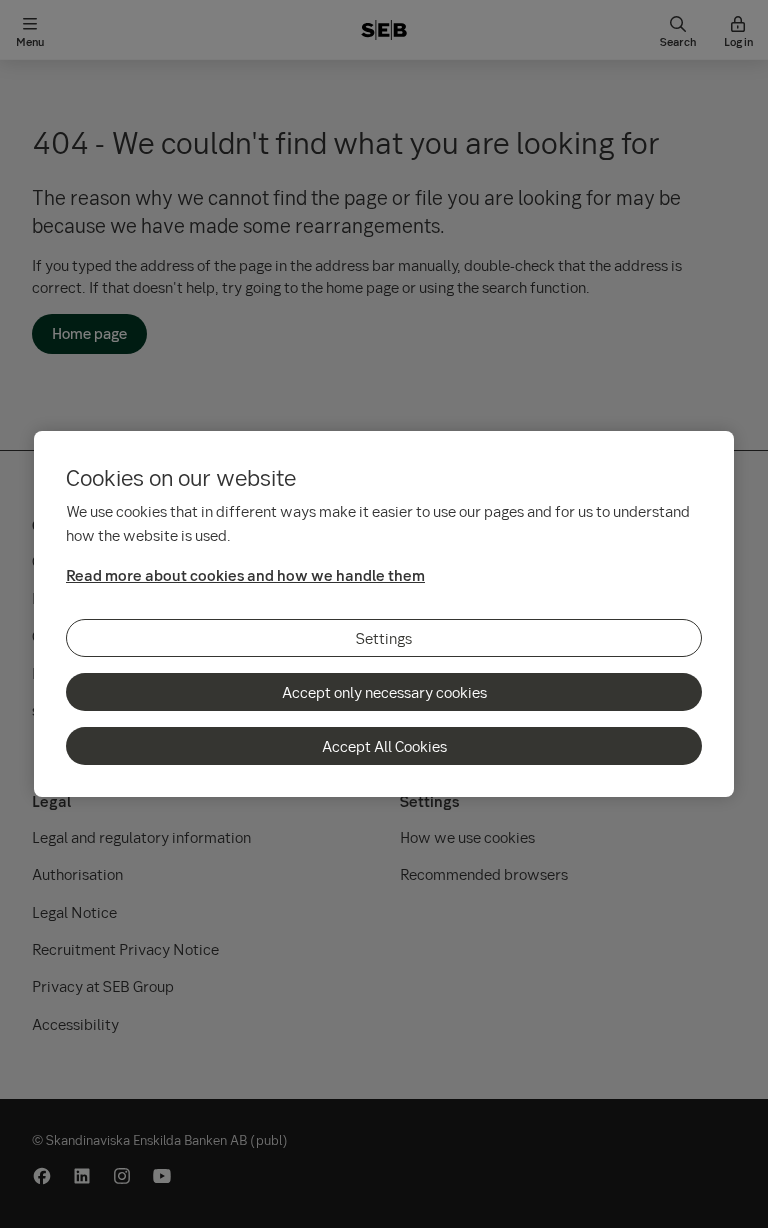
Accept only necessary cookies (384, 692)
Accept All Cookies (384, 746)
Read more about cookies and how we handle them (245, 575)
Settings (384, 638)
